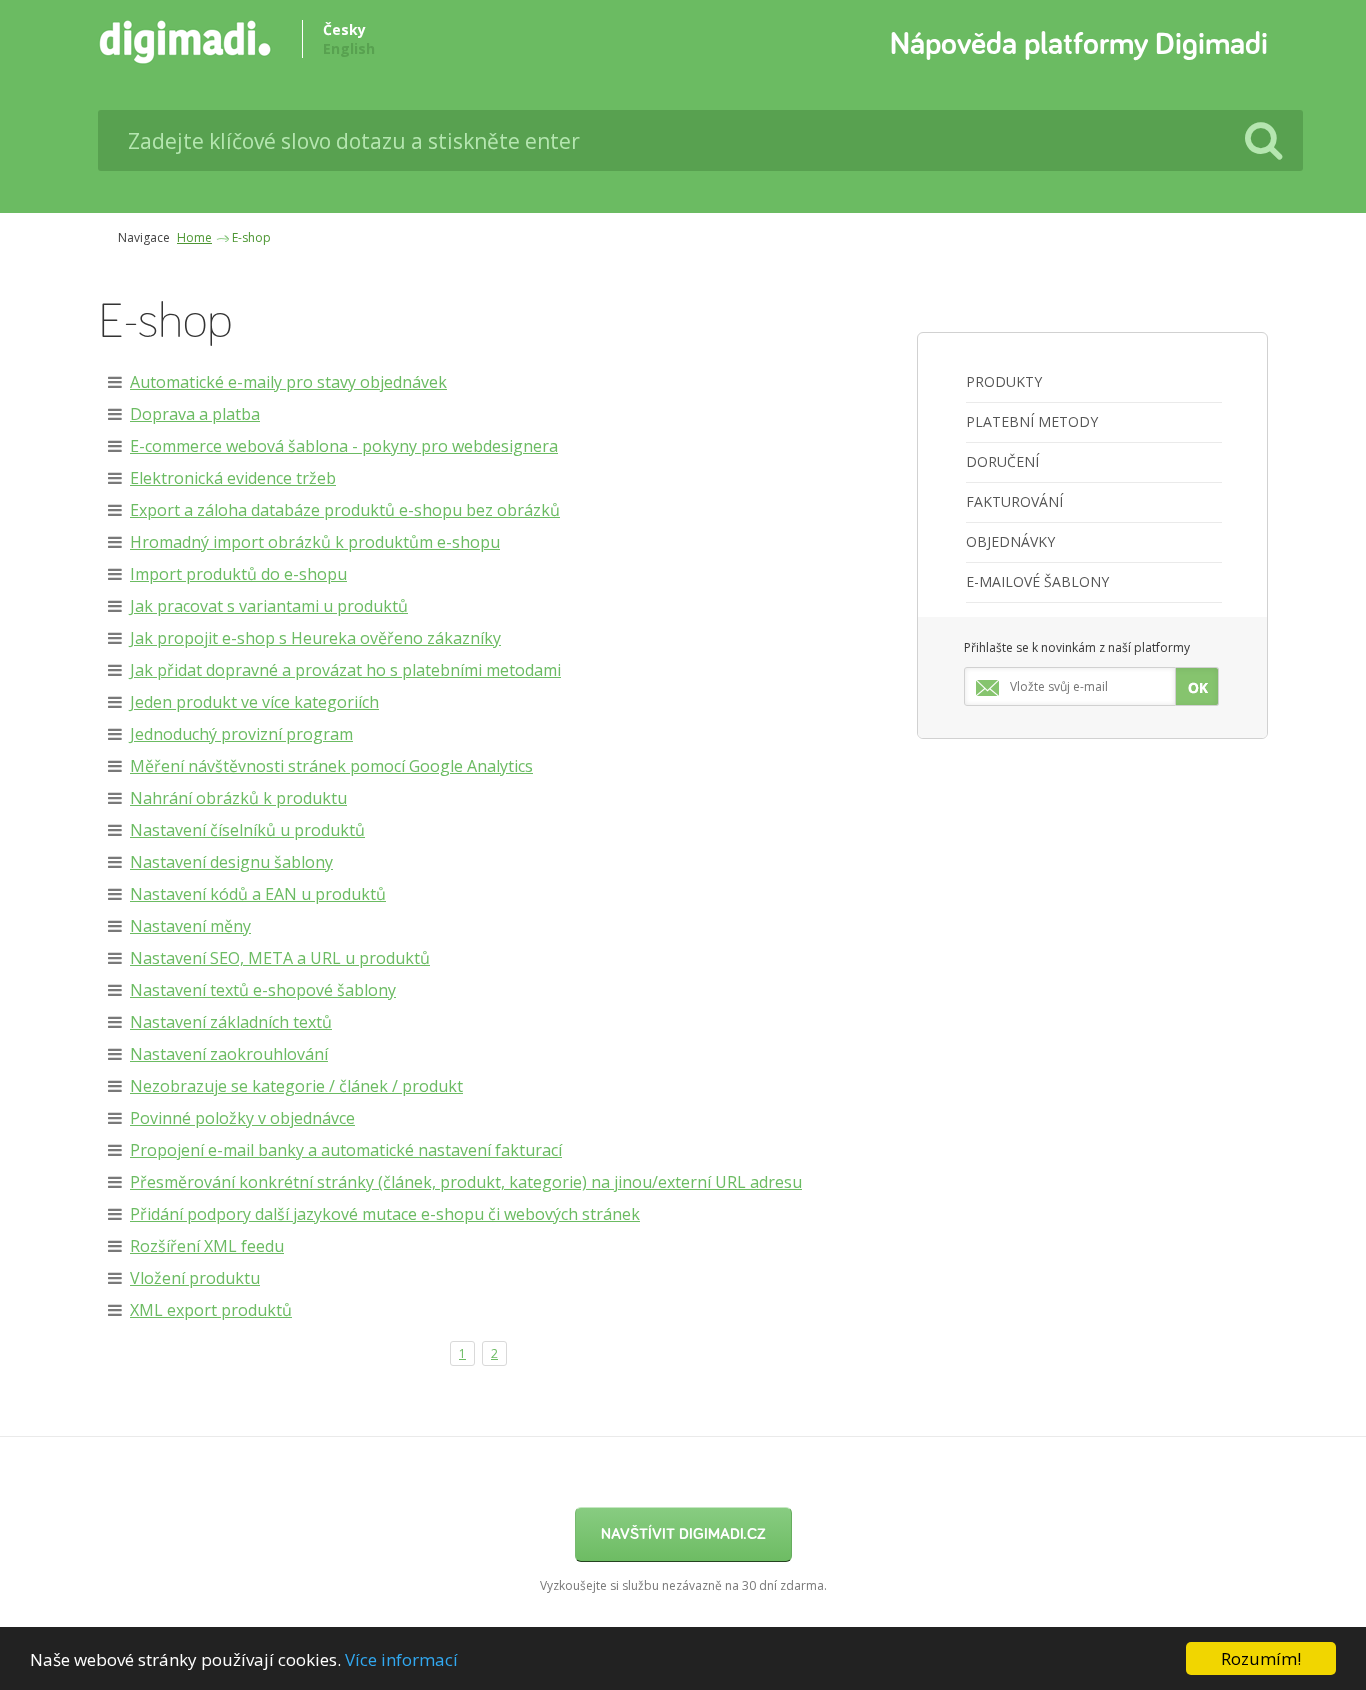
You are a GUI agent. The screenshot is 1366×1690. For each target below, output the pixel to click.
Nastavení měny (190, 926)
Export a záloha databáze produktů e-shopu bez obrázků (345, 510)
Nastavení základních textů (231, 1022)
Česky (344, 29)
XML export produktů (211, 1310)
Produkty (1004, 381)
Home (194, 237)
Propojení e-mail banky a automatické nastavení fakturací (346, 1150)
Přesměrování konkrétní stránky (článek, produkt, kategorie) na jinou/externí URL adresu (466, 1182)
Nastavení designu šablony (231, 862)
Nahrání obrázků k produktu (238, 798)
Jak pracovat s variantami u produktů (269, 606)
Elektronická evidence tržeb (233, 478)
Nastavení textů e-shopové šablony (263, 990)
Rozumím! (1261, 1658)
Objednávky (1010, 541)
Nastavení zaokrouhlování (229, 1054)
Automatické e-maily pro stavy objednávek (288, 382)
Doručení (1002, 461)
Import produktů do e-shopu (238, 574)
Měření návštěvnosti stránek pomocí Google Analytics (331, 766)
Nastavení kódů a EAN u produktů (258, 894)
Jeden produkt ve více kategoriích (254, 702)
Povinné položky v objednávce (242, 1118)
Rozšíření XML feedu (207, 1246)
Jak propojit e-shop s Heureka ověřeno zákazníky (315, 638)
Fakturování (1014, 501)
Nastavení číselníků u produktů (247, 830)
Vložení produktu (195, 1278)
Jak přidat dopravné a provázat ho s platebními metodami (345, 670)
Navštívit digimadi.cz (683, 1534)
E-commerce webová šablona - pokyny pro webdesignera (344, 446)
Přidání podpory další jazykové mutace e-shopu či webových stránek (385, 1214)
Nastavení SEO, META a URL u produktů (280, 958)
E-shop (251, 237)
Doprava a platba (195, 414)
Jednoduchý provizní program (241, 734)
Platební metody (1032, 421)
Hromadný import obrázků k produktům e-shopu (315, 542)
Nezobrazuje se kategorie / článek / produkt (296, 1086)
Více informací (401, 1659)
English (349, 48)
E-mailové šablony (1037, 581)
